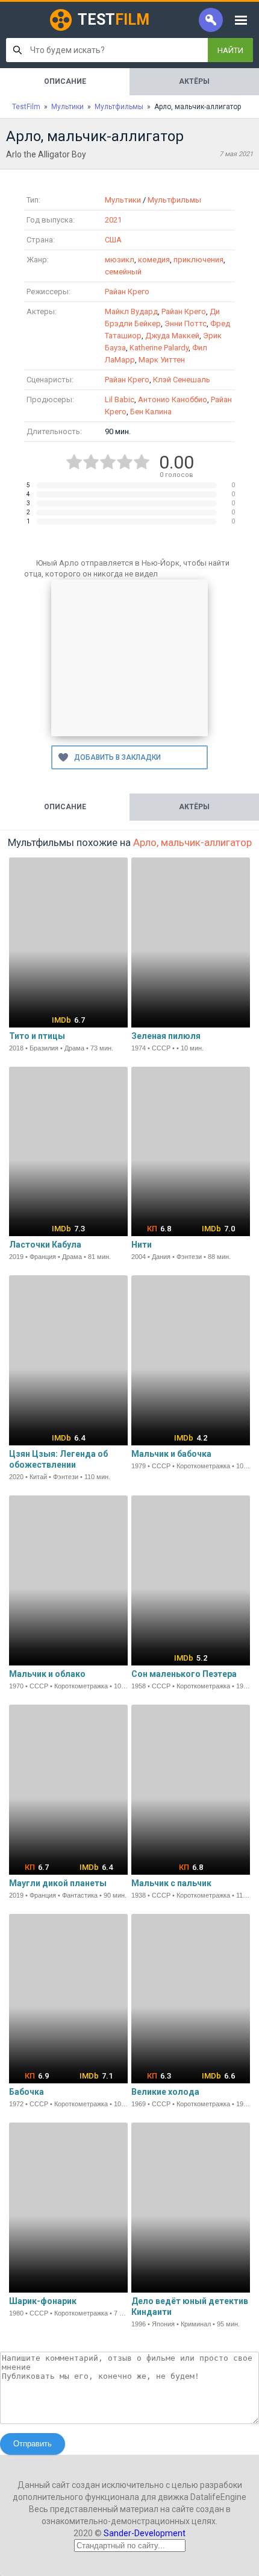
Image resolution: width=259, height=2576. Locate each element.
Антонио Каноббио (173, 399)
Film (114, 20)
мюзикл (120, 260)
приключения (198, 260)
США (113, 240)
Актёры (194, 81)
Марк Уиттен (162, 360)
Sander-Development (145, 2533)
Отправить (33, 2444)
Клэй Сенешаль (182, 380)
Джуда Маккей (172, 336)
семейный (123, 272)
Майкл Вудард (131, 311)
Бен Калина (151, 412)
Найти (230, 50)
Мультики (123, 200)
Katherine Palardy (159, 348)
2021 (113, 220)
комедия (154, 260)
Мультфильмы (174, 200)
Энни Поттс (186, 324)
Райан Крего (127, 292)
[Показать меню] (241, 20)
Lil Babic (120, 399)
